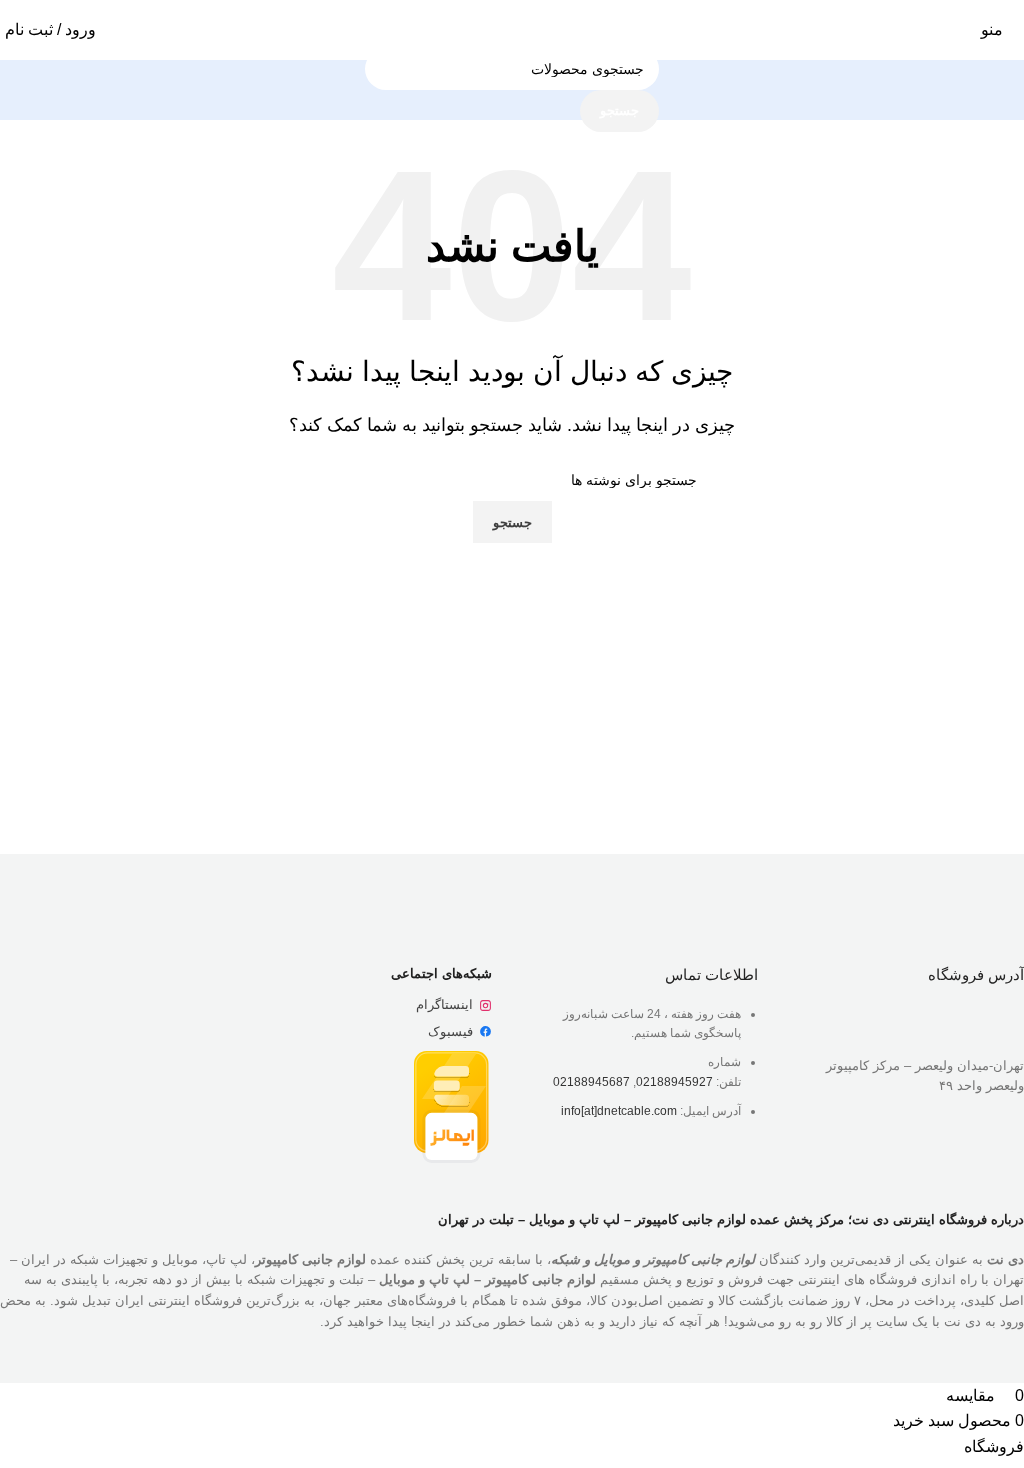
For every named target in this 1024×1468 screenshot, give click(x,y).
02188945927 (674, 1082)
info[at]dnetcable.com (619, 1111)
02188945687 (591, 1082)
